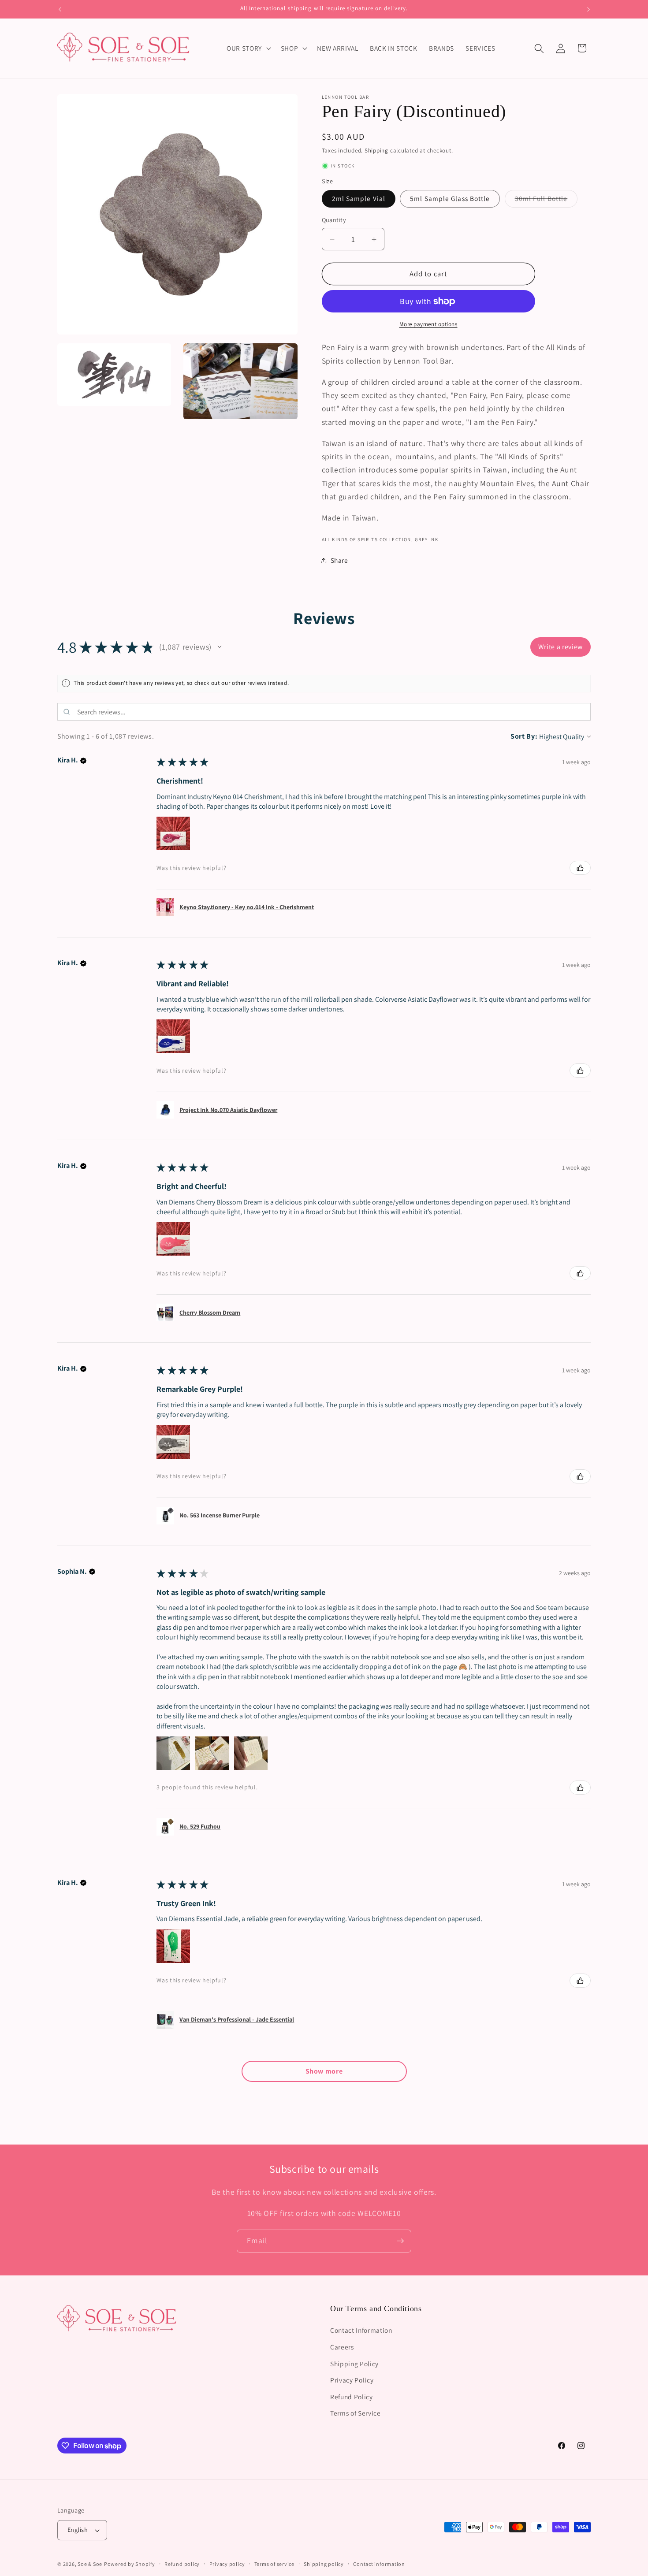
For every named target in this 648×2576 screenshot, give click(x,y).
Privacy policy (227, 2564)
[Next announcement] (588, 9)
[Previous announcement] (60, 9)
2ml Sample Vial (359, 199)
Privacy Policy (352, 2380)
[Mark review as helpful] (580, 868)
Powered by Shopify (130, 2564)
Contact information (379, 2564)
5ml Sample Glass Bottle (450, 199)
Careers (342, 2347)
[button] (248, 48)
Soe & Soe (90, 2564)
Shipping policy (324, 2564)
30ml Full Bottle (546, 201)
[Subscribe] (400, 2241)
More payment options (428, 325)
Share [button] (339, 561)
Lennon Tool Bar (345, 97)
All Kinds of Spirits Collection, (368, 539)
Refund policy (182, 2564)
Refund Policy (352, 2397)
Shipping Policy (354, 2363)
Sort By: (524, 736)
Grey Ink (426, 539)
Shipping (376, 151)
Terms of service (274, 2564)
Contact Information (361, 2330)
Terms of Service (356, 2413)
